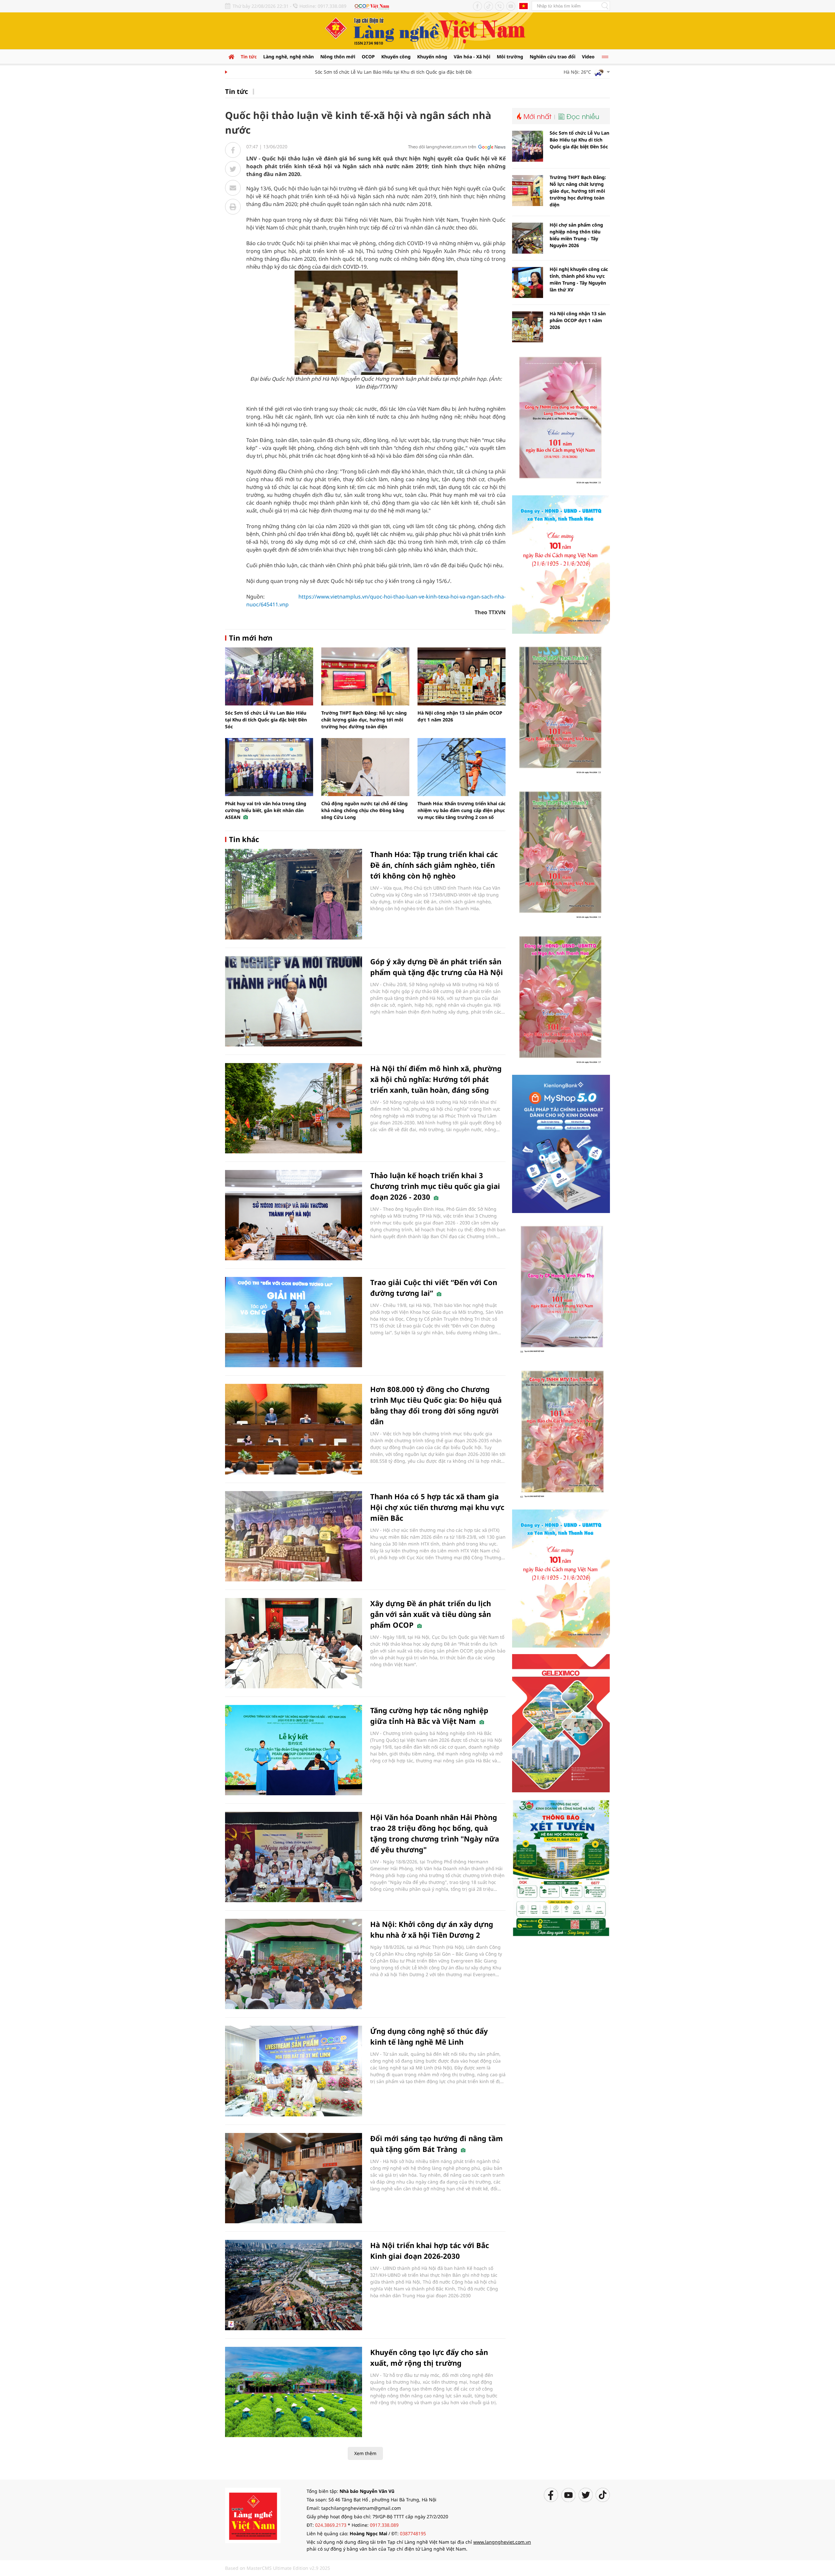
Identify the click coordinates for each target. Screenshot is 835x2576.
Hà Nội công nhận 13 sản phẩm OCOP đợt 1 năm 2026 (578, 320)
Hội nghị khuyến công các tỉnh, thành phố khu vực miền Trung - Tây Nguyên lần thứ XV (579, 279)
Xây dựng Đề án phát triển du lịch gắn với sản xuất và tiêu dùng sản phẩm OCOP (431, 1614)
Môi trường (510, 57)
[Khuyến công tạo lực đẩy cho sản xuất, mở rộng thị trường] (294, 2392)
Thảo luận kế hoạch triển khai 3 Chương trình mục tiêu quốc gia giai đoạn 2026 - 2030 (435, 1186)
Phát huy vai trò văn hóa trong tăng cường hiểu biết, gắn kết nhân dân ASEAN (266, 810)
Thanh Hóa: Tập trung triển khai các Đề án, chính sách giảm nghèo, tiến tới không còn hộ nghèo (434, 865)
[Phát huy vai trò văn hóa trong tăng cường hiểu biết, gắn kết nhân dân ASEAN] (269, 767)
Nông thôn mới (338, 57)
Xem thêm (365, 2453)
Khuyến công (396, 57)
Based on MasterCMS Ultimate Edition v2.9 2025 (278, 2568)
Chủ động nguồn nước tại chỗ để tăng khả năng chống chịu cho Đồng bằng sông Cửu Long (364, 810)
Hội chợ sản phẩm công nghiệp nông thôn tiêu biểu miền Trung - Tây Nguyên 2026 (576, 235)
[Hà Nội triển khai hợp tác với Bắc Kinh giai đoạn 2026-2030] (294, 2285)
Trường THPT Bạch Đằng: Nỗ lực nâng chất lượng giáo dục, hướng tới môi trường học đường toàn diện (364, 720)
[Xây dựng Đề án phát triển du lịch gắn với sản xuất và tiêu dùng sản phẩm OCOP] (294, 1643)
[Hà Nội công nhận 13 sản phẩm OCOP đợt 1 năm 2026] (462, 676)
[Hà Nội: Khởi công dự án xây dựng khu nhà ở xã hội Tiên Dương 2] (294, 1964)
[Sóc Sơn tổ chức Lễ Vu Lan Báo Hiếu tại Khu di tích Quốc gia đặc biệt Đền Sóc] (269, 676)
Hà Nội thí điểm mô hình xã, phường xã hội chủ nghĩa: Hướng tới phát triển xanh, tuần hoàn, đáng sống (436, 1079)
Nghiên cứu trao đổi (553, 57)
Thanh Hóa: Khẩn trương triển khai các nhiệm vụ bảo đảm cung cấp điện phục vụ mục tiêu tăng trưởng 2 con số (462, 810)
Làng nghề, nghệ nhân (288, 57)
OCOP (368, 57)
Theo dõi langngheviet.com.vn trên (442, 147)
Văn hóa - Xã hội (472, 57)
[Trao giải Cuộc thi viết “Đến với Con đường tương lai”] (294, 1322)
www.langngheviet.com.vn (502, 2542)
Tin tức (249, 57)
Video (588, 57)
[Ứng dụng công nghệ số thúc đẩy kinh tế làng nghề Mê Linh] (294, 2071)
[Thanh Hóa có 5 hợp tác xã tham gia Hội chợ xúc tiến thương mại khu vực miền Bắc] (294, 1536)
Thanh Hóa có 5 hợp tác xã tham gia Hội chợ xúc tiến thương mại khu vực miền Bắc (437, 1507)
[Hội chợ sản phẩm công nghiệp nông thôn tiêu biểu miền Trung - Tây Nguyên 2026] (528, 238)
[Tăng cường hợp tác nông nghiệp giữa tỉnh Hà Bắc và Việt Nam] (294, 1750)
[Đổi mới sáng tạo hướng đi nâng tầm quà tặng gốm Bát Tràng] (294, 2178)
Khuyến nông (432, 57)
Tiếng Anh (524, 6)
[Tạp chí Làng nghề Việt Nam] (253, 2515)
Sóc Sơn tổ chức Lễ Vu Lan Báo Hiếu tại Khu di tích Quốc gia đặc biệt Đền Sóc (349, 72)
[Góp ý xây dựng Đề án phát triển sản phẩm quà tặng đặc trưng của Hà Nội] (294, 1001)
